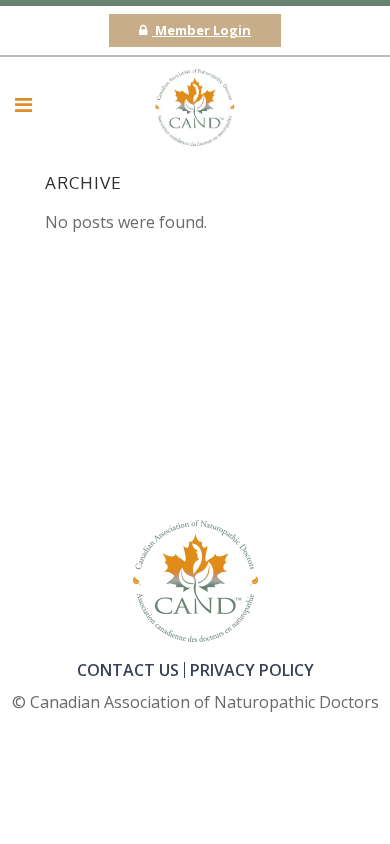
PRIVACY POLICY (252, 670)
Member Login (201, 30)
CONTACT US (128, 670)
